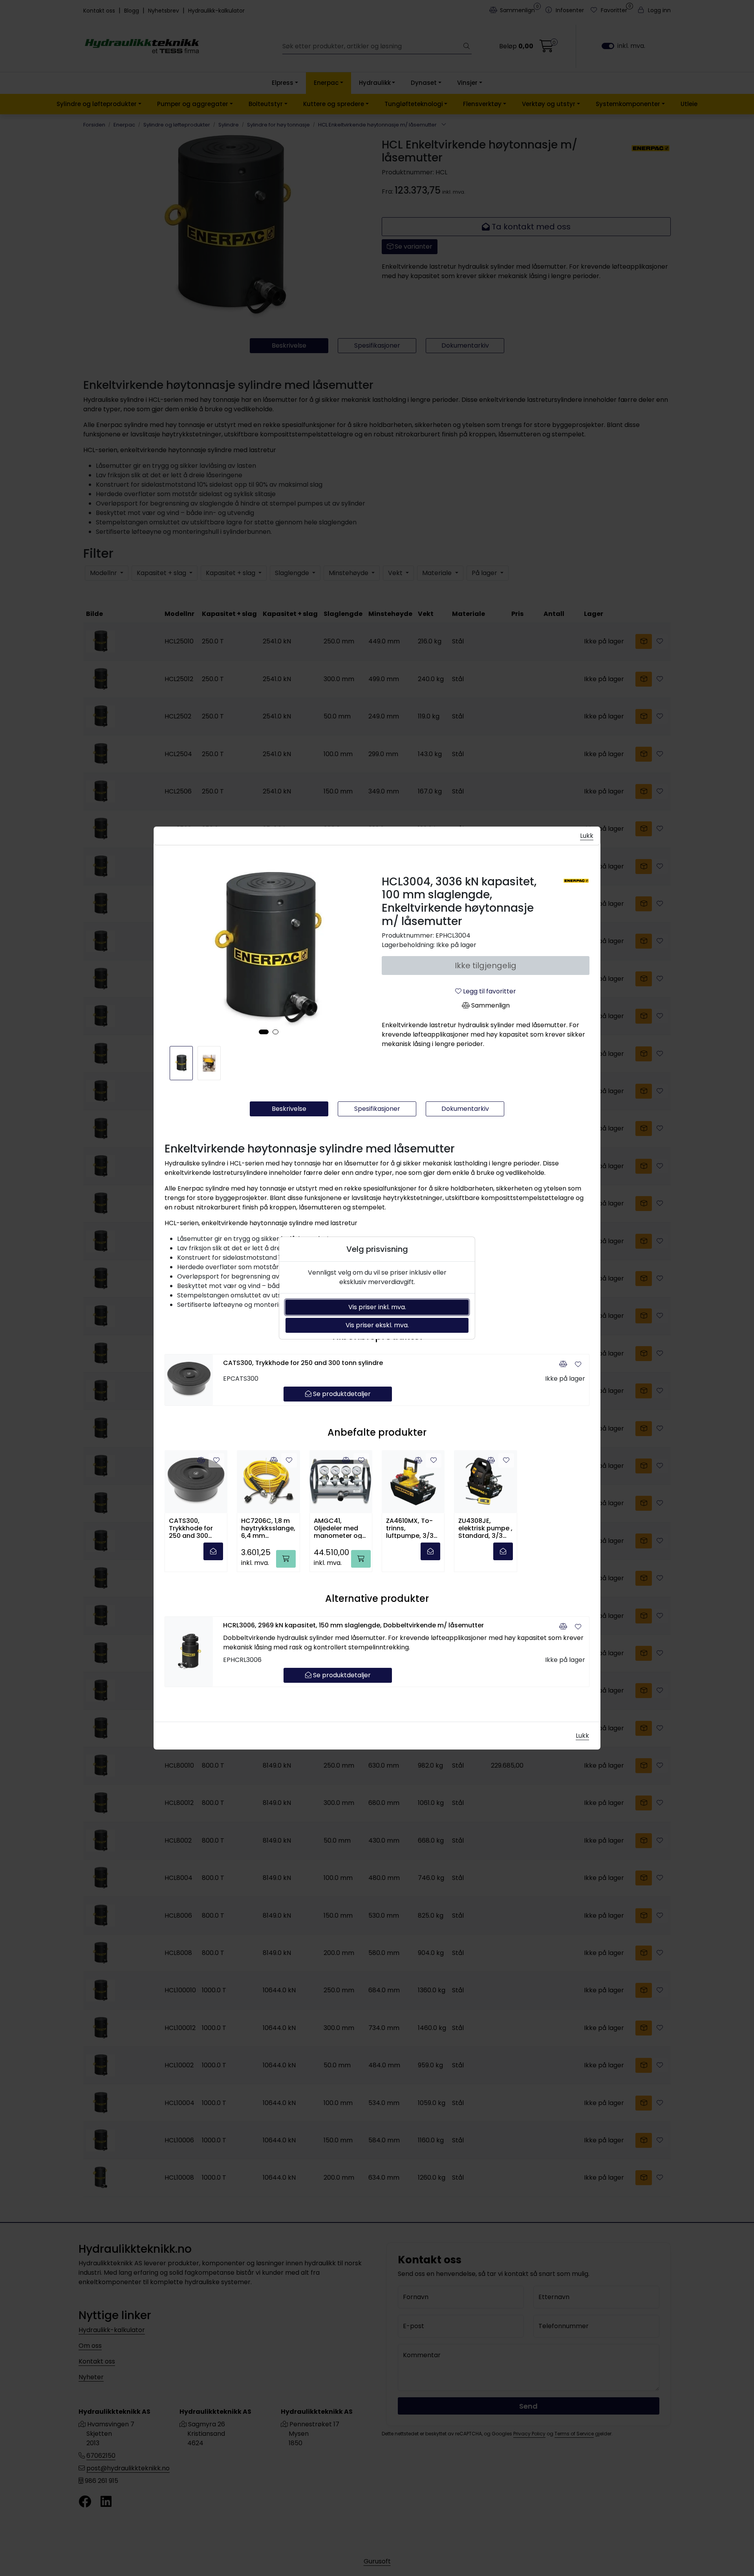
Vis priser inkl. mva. (377, 1307)
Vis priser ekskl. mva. (377, 1325)
